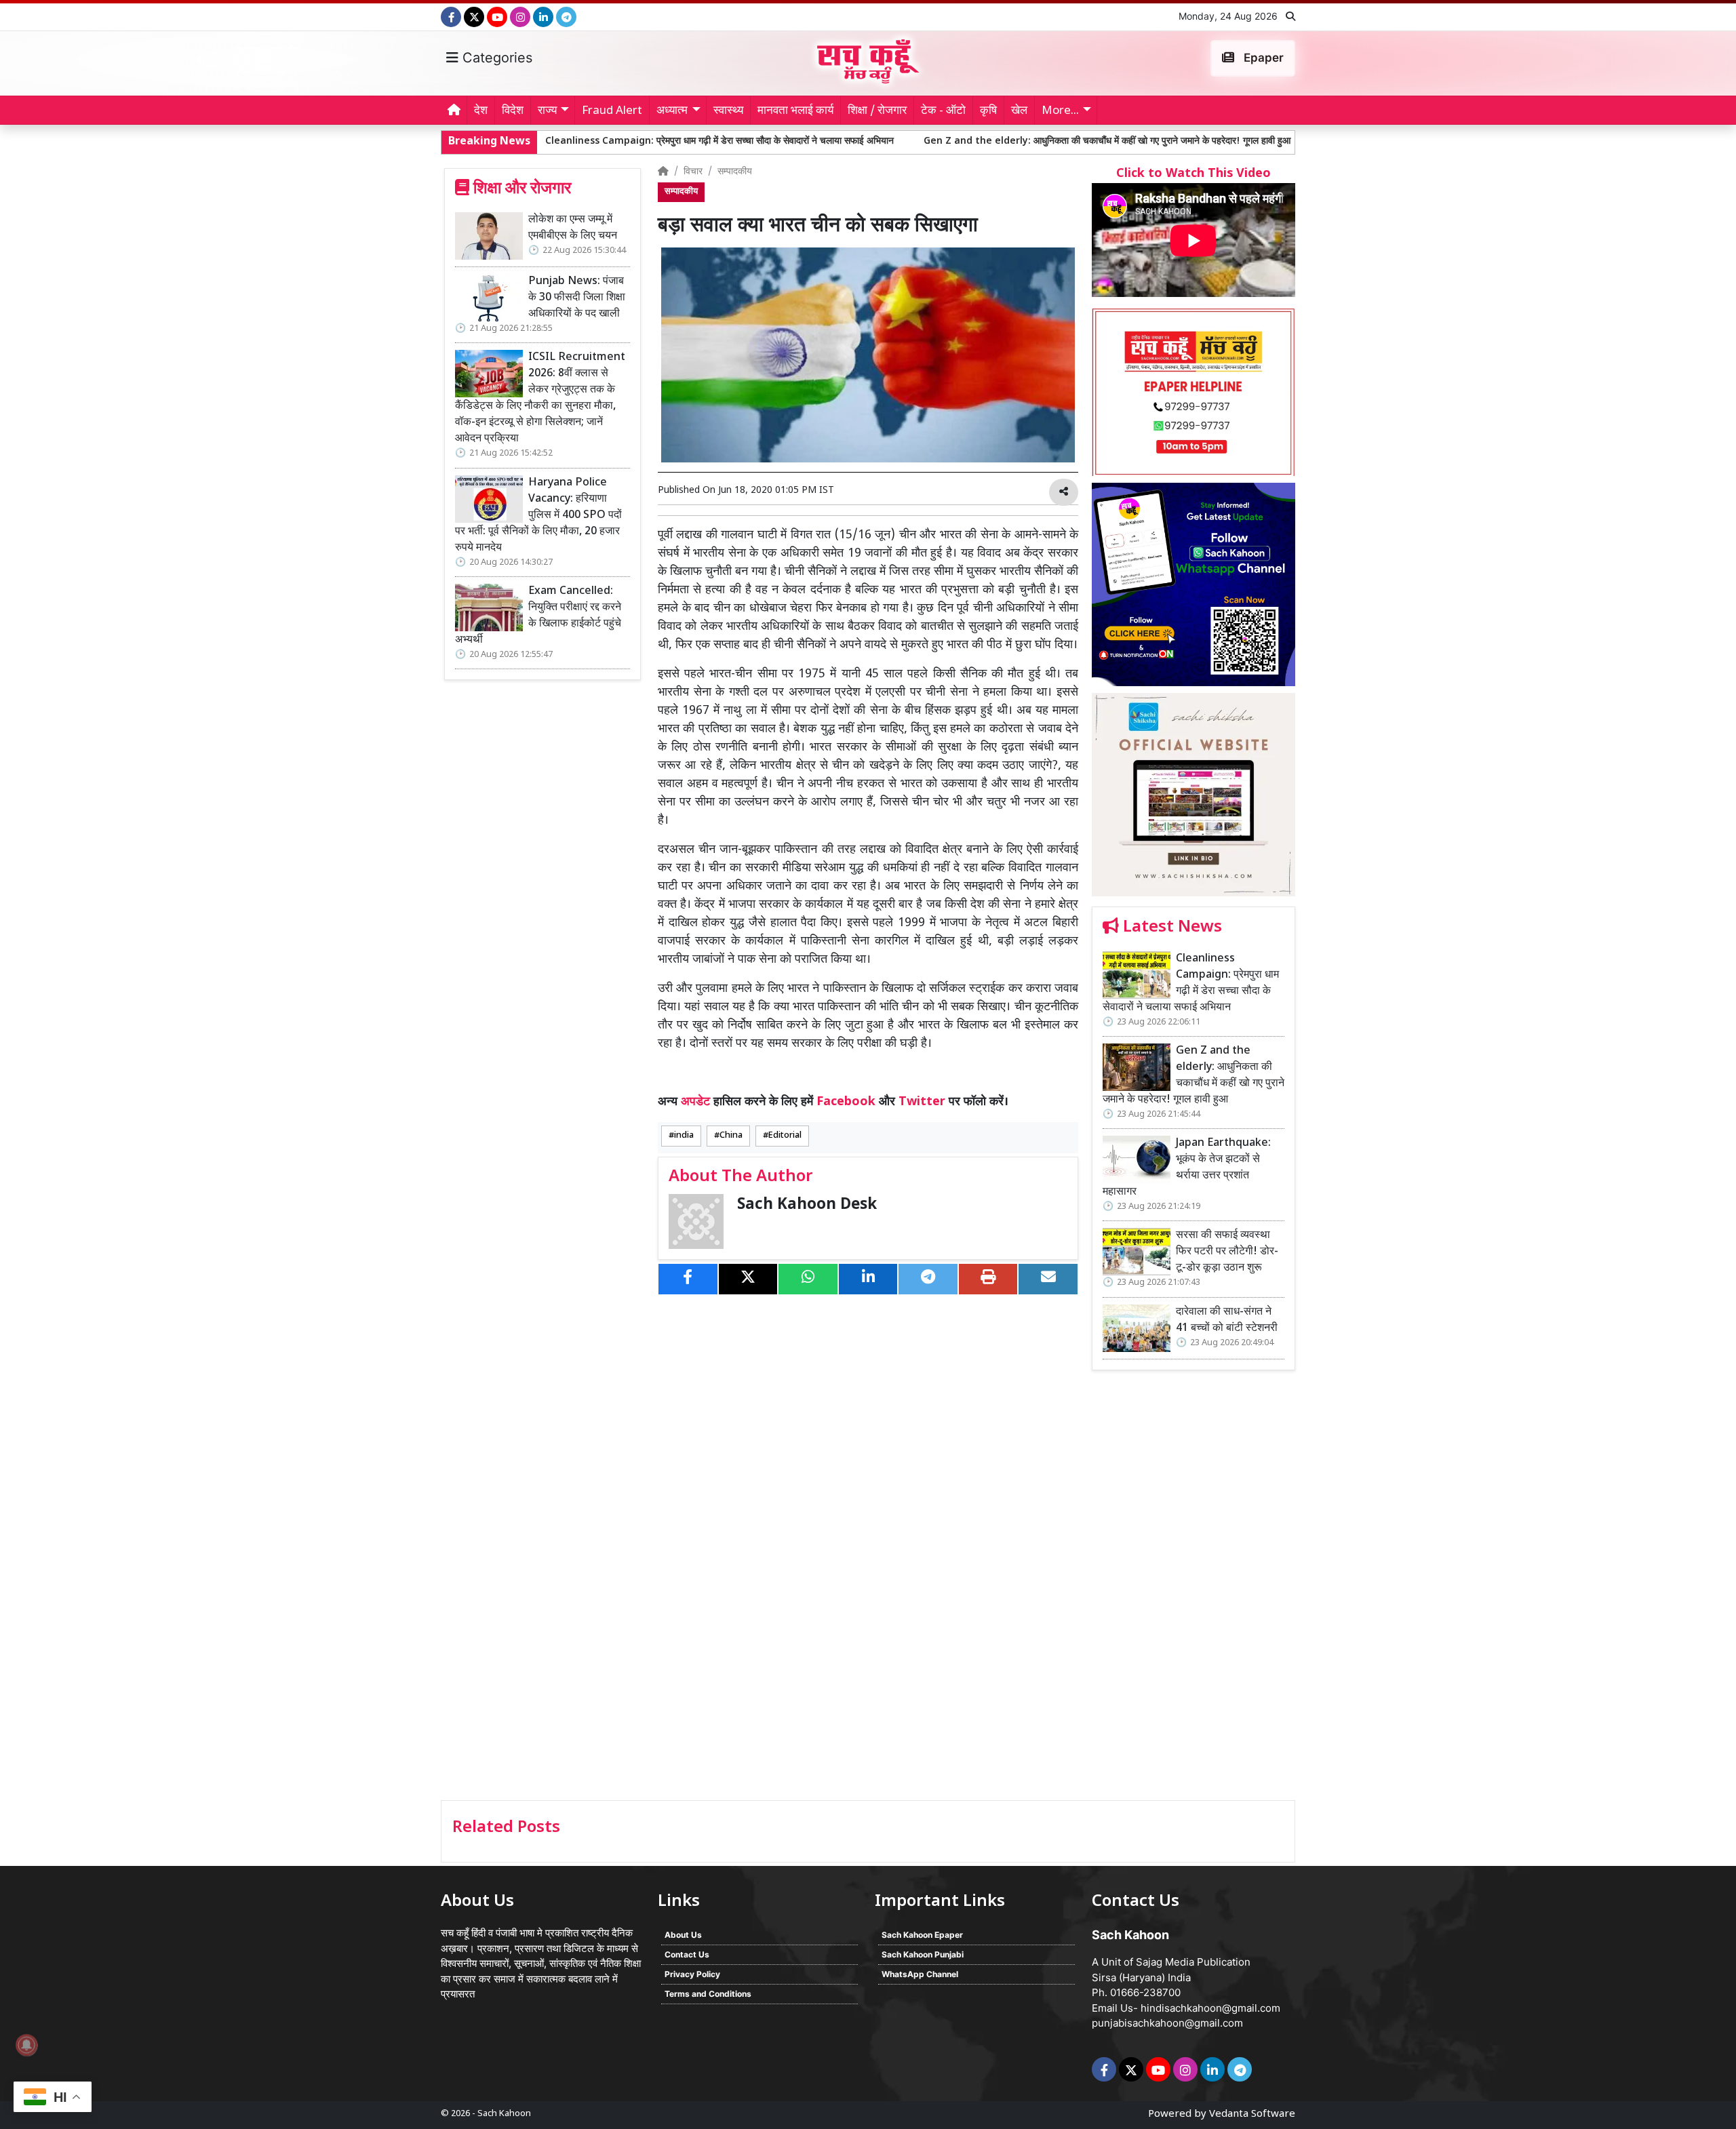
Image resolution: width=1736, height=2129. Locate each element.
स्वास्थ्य (728, 111)
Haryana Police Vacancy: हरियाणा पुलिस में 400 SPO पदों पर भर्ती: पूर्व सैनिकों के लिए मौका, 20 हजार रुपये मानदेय (538, 516)
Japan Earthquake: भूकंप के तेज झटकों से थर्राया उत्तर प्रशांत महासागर (1187, 1168)
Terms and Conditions (708, 1994)
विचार (693, 172)
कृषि (988, 111)
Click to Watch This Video (1193, 174)
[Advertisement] (1193, 1590)
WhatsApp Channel (920, 1974)
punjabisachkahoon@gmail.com (1167, 2023)
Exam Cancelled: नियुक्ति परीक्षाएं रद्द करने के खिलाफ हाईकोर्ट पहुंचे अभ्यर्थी (538, 616)
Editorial (785, 1136)
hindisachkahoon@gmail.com (1210, 2008)
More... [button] (1060, 111)
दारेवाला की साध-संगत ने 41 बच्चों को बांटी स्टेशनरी (1227, 1320)
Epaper (1262, 58)
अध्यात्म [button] (672, 111)
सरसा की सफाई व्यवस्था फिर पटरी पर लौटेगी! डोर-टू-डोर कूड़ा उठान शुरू (1227, 1252)
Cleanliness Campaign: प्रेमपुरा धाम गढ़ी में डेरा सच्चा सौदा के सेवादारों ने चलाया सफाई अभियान (600, 141)
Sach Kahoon (504, 2114)
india (684, 1136)
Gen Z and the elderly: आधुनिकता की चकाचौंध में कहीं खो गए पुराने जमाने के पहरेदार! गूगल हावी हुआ (988, 141)
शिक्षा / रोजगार (877, 111)
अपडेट (695, 1102)
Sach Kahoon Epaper (922, 1935)
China (731, 1136)
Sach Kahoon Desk (807, 1205)
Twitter (922, 1102)
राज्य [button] (547, 111)
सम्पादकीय (735, 172)
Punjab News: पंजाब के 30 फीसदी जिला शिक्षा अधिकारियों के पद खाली (577, 298)
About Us (683, 1935)
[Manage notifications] (26, 2045)
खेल (1019, 111)
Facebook (846, 1102)
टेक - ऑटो (943, 111)
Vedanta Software (1252, 2114)
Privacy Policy (692, 1974)
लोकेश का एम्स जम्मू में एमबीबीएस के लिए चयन (573, 228)
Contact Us (687, 1954)
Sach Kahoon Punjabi (923, 1954)
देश (481, 111)
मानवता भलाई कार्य (795, 111)
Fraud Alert (612, 111)
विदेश (513, 111)
